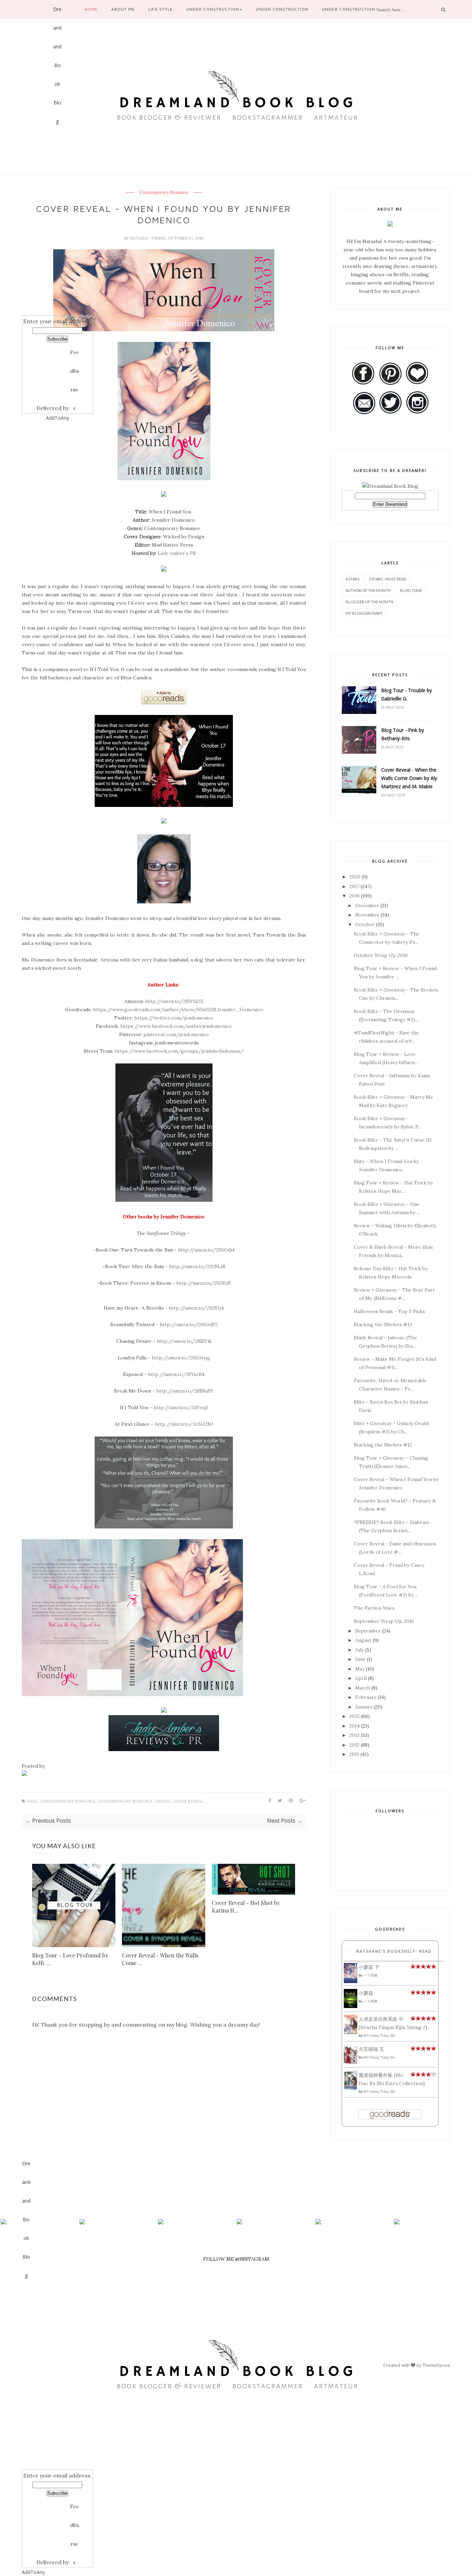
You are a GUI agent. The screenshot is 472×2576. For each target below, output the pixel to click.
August (363, 1640)
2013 (354, 1735)
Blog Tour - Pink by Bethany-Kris (403, 734)
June (360, 1659)
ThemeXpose (436, 2365)
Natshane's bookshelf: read (394, 1951)
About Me (123, 9)
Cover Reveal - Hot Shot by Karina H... (246, 1907)
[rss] (58, 261)
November (367, 915)
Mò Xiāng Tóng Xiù (379, 2035)
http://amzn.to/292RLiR (197, 1266)
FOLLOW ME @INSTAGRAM (236, 2259)
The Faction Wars (374, 1608)
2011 (354, 1754)
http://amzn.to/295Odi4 (206, 1250)
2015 (355, 1716)
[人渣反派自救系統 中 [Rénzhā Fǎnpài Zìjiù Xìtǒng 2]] (351, 2032)
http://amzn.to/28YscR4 (176, 1374)
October (365, 924)
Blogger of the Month (369, 602)
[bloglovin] (26, 2373)
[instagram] (58, 282)
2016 (355, 896)
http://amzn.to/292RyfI (204, 1283)
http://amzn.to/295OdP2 (189, 1324)
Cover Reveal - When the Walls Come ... (160, 1959)
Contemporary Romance (164, 193)
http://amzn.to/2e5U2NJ (184, 1424)
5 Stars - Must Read (388, 579)
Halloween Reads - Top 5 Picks (389, 1311)
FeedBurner (74, 355)
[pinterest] (58, 198)
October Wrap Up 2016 (381, 955)
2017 (354, 886)
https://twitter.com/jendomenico (174, 1018)
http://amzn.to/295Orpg (181, 1358)
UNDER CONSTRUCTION (282, 9)
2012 (354, 1745)
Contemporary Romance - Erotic (134, 1801)
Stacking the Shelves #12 (383, 1445)
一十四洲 (370, 1975)
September (368, 1631)
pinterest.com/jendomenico (176, 1034)
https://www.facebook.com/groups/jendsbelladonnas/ (179, 1051)
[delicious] (58, 304)
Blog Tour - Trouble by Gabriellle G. (407, 694)
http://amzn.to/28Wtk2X (174, 1001)
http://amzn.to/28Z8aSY (185, 1391)
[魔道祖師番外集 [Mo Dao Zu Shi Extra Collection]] (351, 2088)
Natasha (140, 238)
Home (91, 9)
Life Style (160, 9)
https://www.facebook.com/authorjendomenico (176, 1026)
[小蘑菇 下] (351, 1981)
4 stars (352, 579)
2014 (355, 1726)
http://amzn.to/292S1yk (196, 1308)
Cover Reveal (188, 1801)
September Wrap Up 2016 (384, 1621)
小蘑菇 (366, 1993)
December (367, 905)
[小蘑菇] (351, 2006)
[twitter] (26, 2310)
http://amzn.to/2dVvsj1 (181, 1407)
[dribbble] (58, 240)
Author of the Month (368, 590)
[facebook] (26, 2289)
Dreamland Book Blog (57, 12)
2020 (355, 877)
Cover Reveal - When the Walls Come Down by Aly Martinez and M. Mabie (409, 778)
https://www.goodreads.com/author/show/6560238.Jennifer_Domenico (178, 1010)
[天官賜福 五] (351, 2062)
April (361, 1678)
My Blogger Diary (364, 613)
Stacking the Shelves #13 (383, 1324)
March (363, 1688)
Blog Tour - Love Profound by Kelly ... (70, 1959)
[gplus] (58, 177)
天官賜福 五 (371, 2049)
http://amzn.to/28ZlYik (184, 1341)
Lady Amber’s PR (177, 553)
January (364, 1707)
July (360, 1650)
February (366, 1697)
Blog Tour (411, 590)
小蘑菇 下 (369, 1967)
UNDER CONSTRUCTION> (214, 9)
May (360, 1669)
